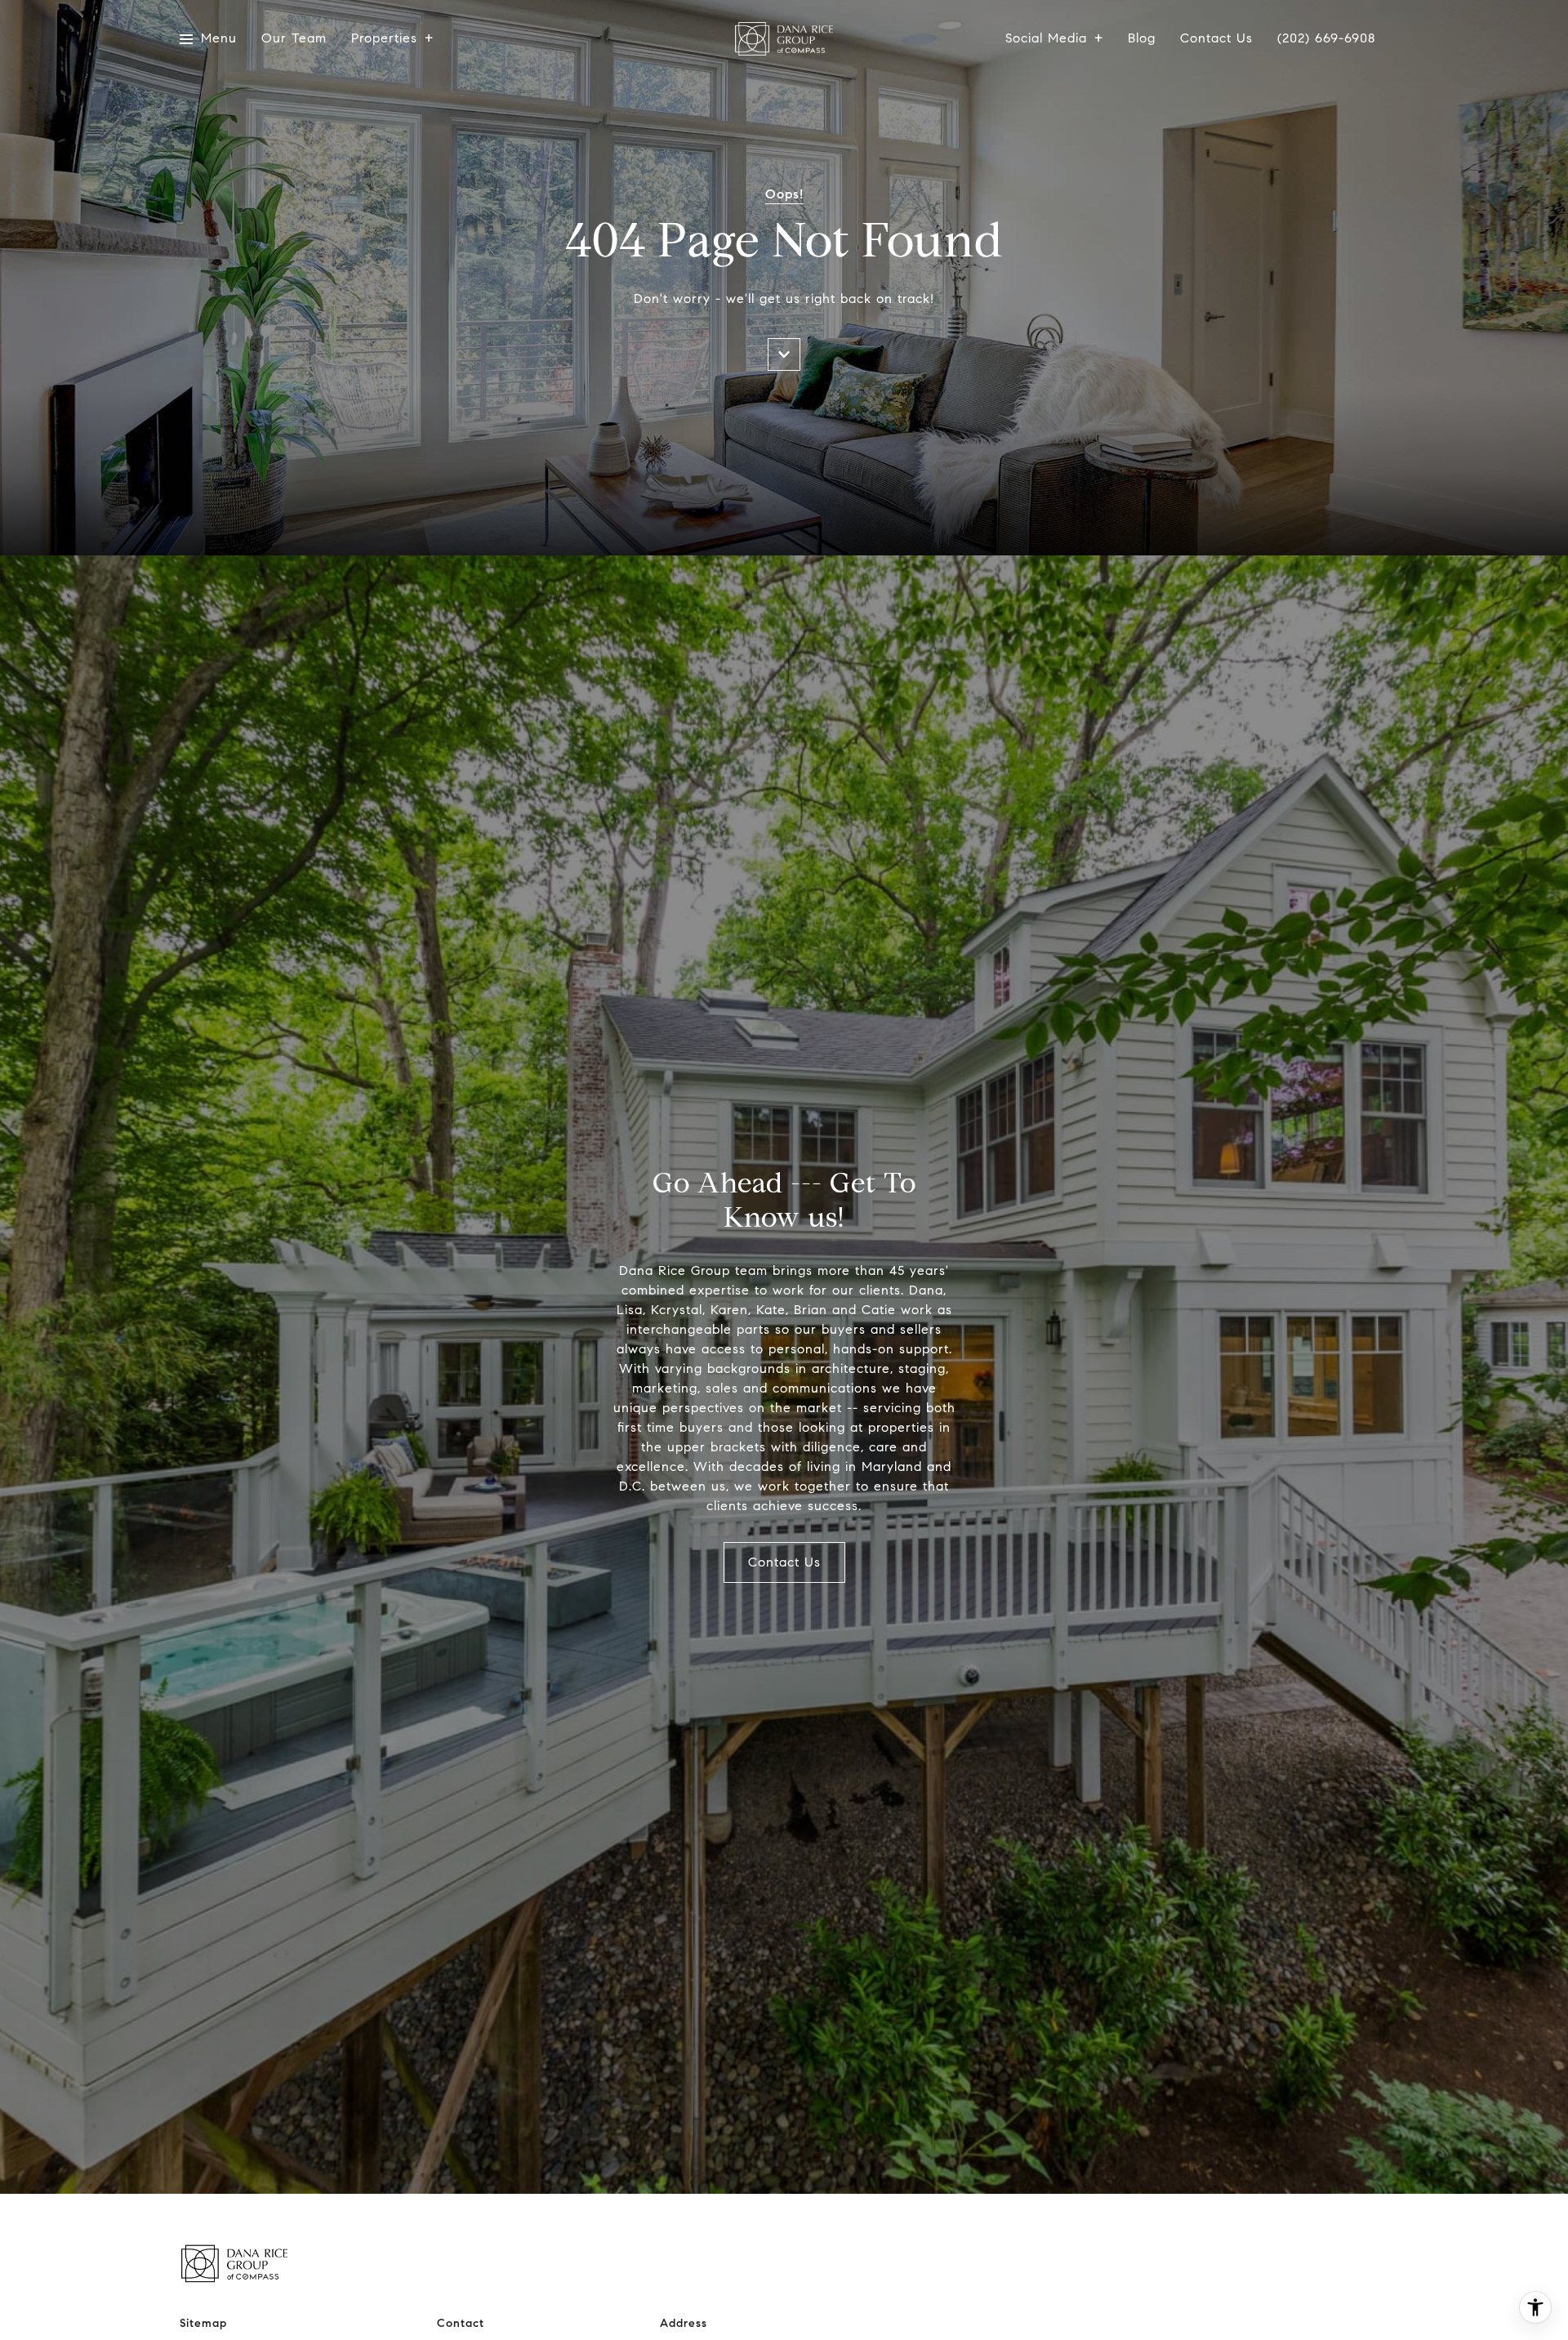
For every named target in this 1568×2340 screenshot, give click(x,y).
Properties (384, 39)
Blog (1142, 39)
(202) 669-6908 (1327, 39)
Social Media (1046, 39)
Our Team (294, 39)
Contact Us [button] (784, 1562)
